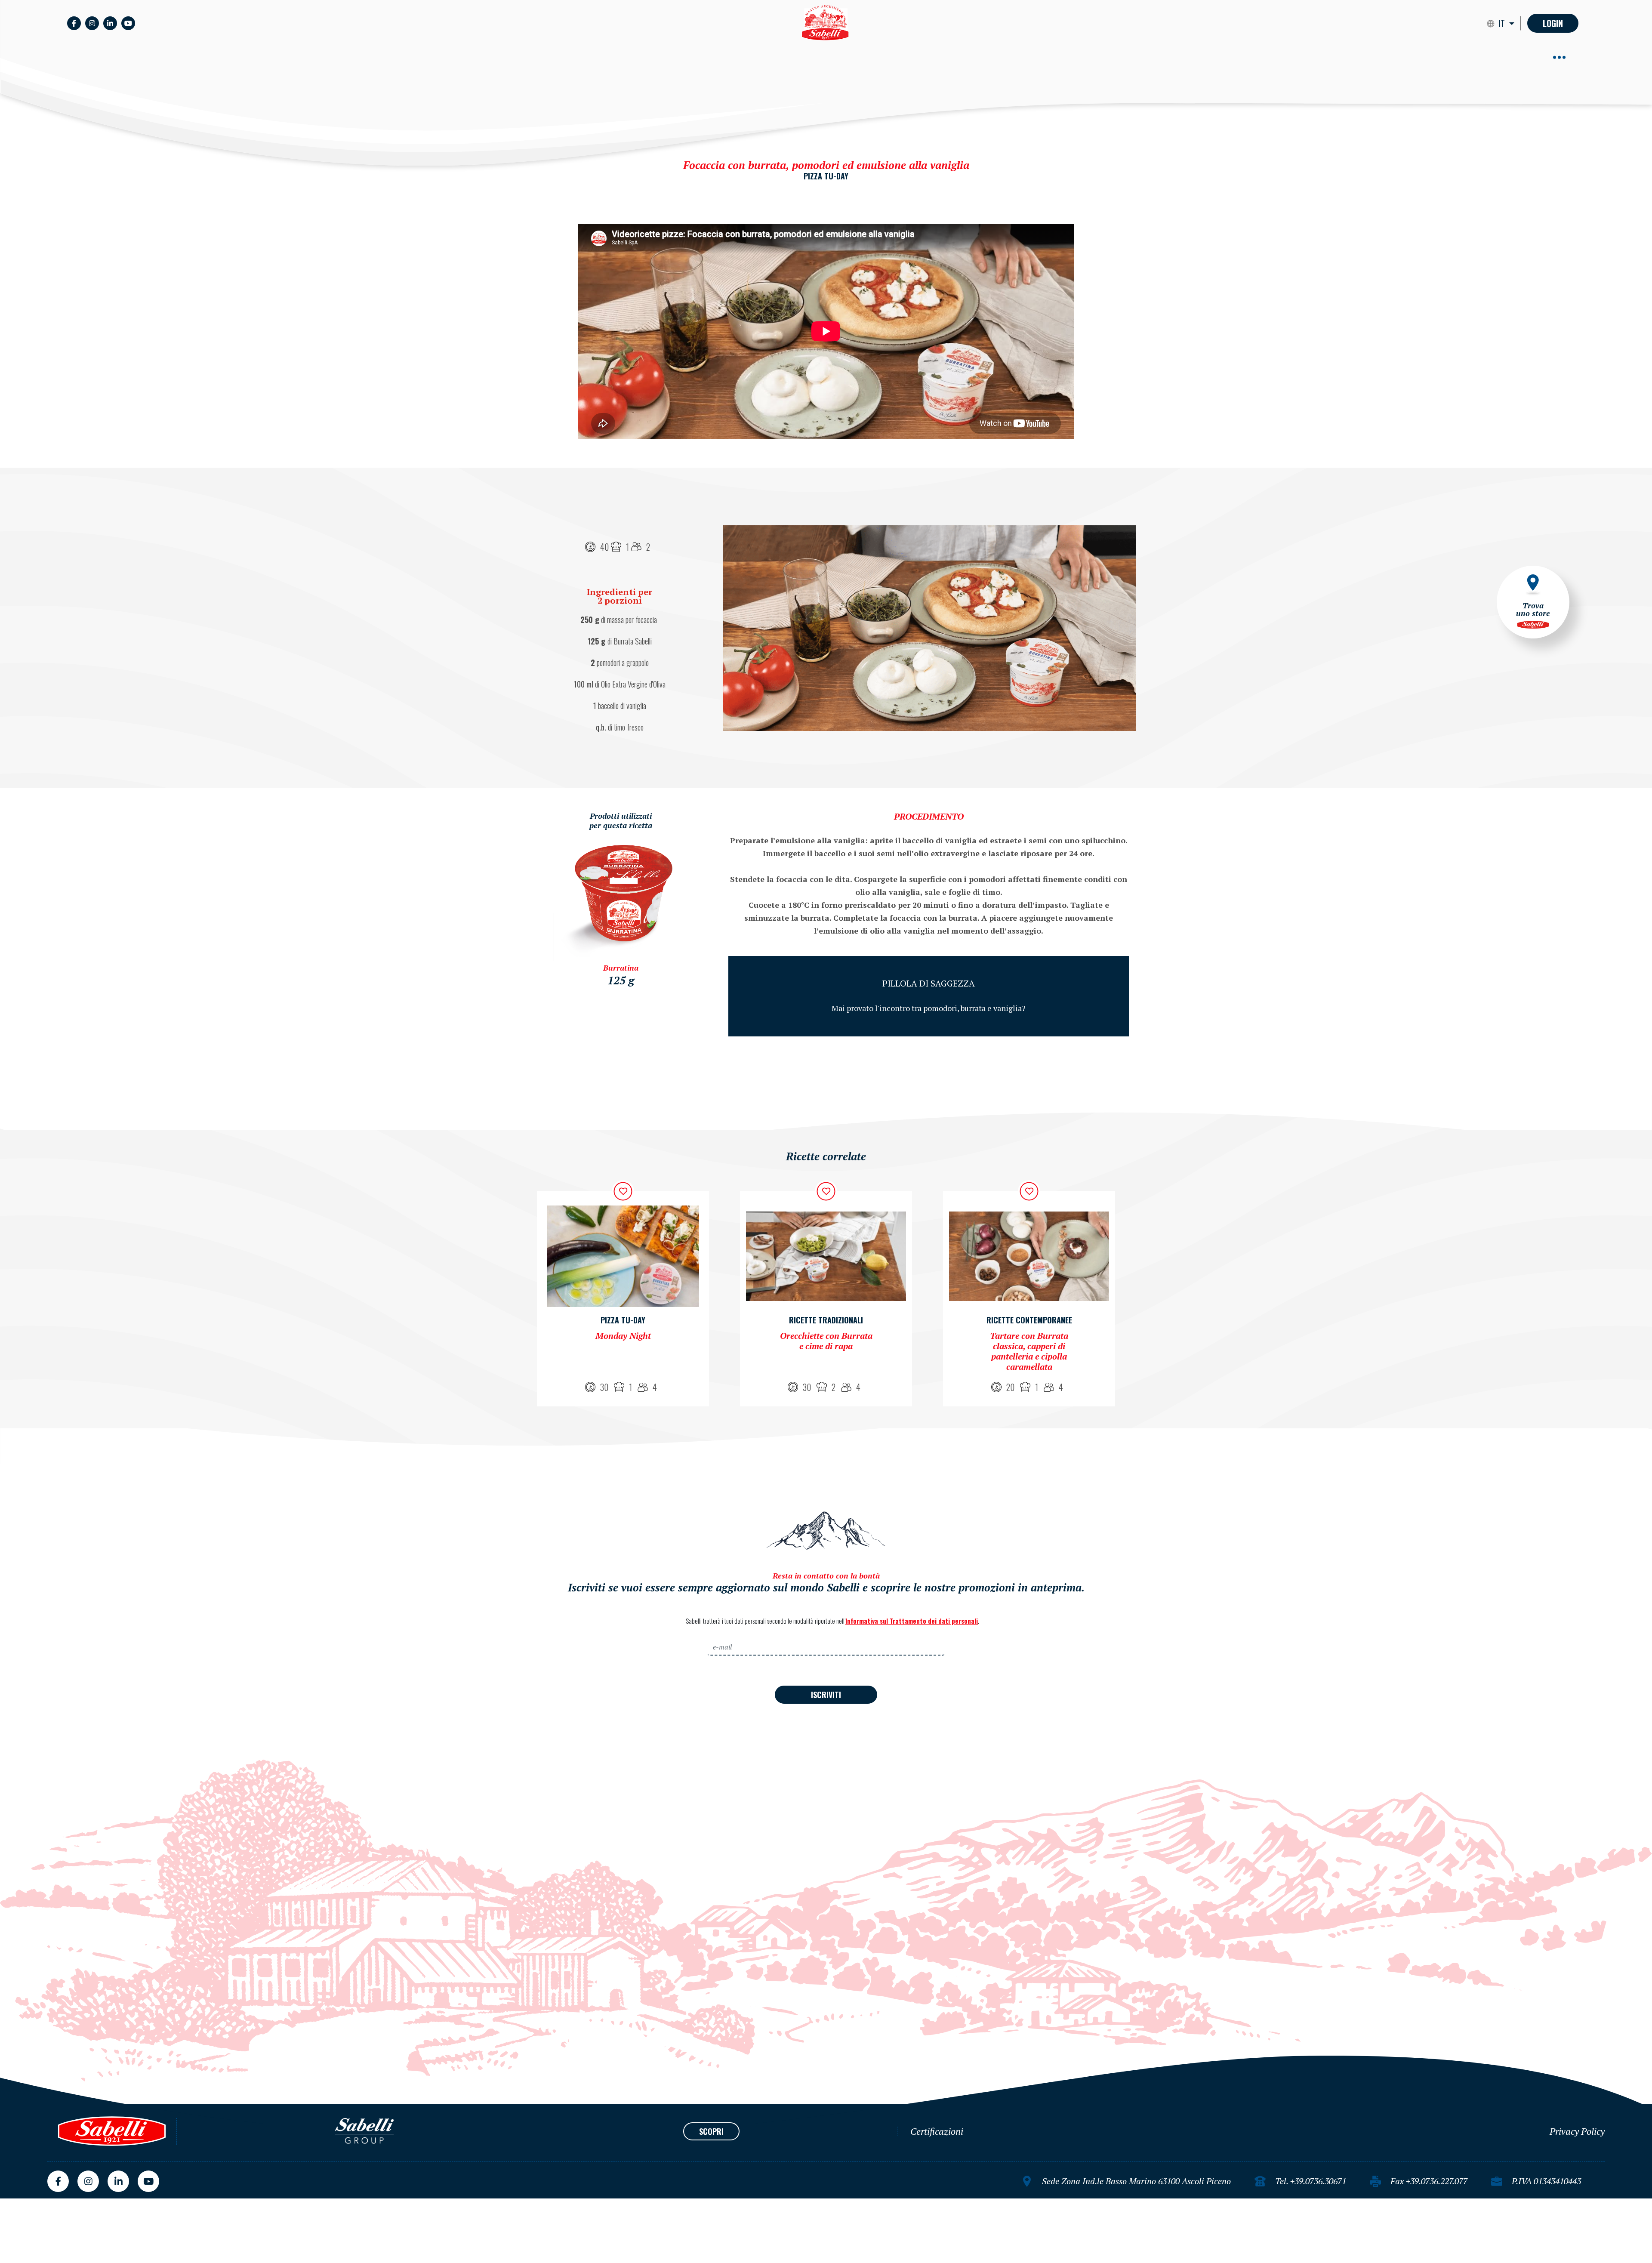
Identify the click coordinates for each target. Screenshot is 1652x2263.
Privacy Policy (1577, 2131)
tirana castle (20, 2202)
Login (1553, 23)
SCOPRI (711, 2131)
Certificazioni (937, 2131)
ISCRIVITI (826, 1695)
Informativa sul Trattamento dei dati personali (912, 1621)
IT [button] (1503, 23)
